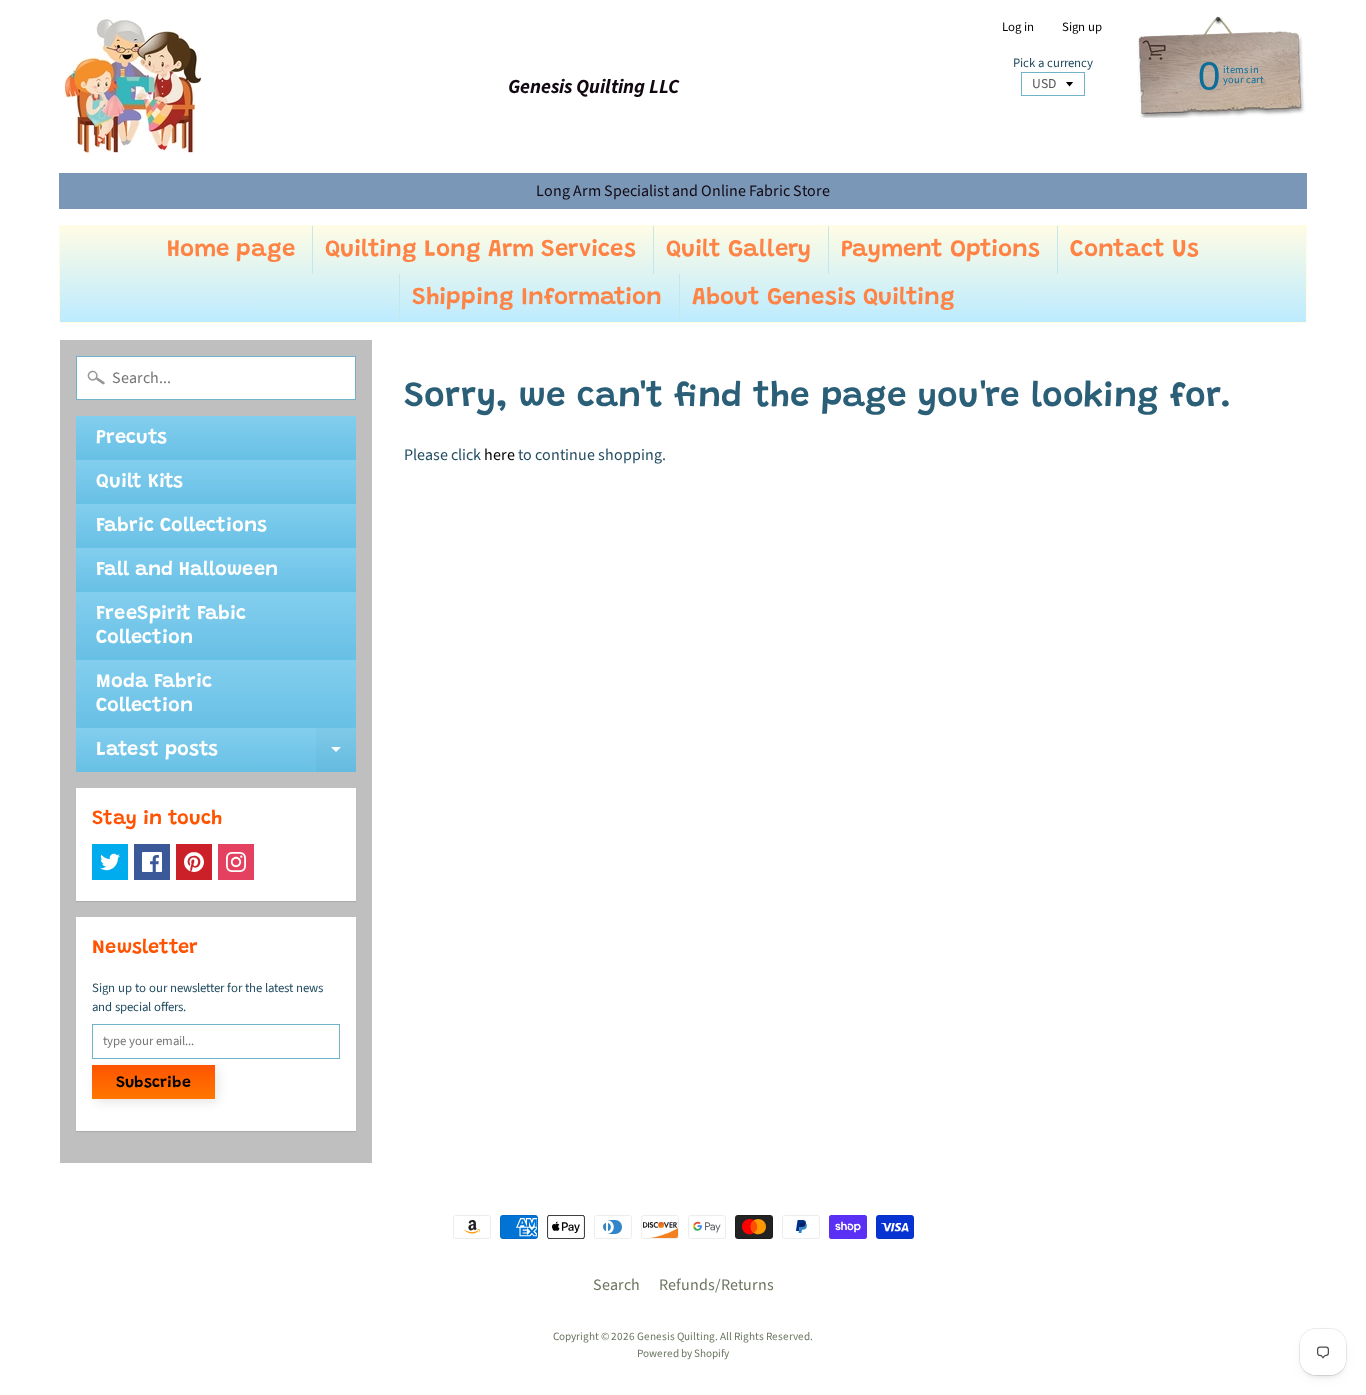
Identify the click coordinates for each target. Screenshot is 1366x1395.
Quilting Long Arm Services (480, 250)
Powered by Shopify (683, 1353)
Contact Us (1134, 250)
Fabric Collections (181, 526)
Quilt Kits (139, 482)
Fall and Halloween (187, 570)
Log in (1018, 27)
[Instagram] (236, 862)
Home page (231, 250)
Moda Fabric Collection (154, 694)
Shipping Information (537, 298)
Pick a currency (1053, 63)
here (499, 455)
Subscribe (153, 1083)
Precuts (131, 438)
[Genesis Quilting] (134, 86)
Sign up (1082, 27)
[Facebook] (152, 862)
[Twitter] (110, 862)
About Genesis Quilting (823, 298)
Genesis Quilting (676, 1336)
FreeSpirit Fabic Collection (171, 626)
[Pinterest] (194, 862)
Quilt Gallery (738, 250)
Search (616, 1285)
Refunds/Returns (716, 1285)
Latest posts (226, 756)
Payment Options (940, 250)
